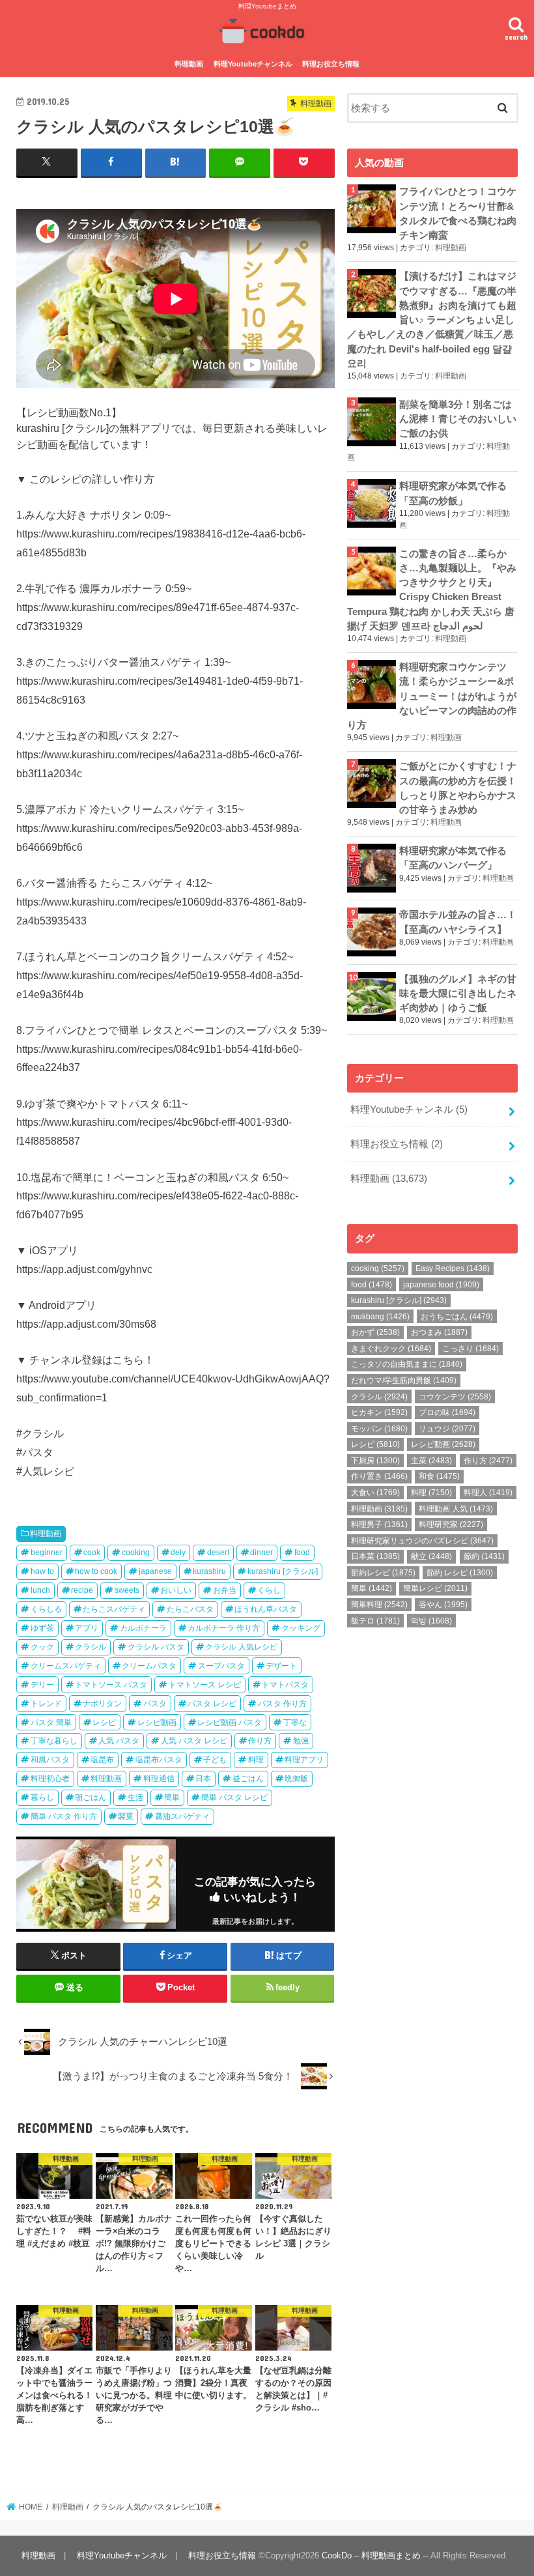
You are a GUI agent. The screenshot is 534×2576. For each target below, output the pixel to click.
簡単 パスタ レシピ (234, 1797)
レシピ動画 (157, 1723)
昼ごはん (248, 1779)
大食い (375, 1493)
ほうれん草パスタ (266, 1609)
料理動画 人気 (456, 1509)
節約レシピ (383, 1573)
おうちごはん (457, 1317)
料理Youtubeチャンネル (253, 64)
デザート (281, 1666)
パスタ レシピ (212, 1704)
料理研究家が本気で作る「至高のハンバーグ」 (453, 858)
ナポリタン (102, 1704)
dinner (261, 1553)
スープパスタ (221, 1666)
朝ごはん (91, 1797)
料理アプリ (304, 1760)
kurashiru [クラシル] (283, 1571)
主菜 (431, 1461)
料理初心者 (50, 1779)
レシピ (104, 1723)
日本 (203, 1779)
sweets (127, 1590)
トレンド (46, 1704)
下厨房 (375, 1461)
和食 (439, 1476)
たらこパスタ (190, 1609)
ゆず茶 (42, 1628)
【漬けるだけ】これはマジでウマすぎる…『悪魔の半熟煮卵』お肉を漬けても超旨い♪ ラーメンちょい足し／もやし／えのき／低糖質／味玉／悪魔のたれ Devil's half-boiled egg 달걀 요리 (432, 320)
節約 (484, 1556)
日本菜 (375, 1556)
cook (92, 1553)
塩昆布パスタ (159, 1760)
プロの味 (447, 1412)
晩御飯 (296, 1779)
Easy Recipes (453, 1268)
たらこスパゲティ (114, 1609)
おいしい (176, 1590)
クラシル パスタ (156, 1647)
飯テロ (375, 1621)
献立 (431, 1556)
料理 (256, 1760)
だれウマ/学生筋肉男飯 (404, 1381)
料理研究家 (451, 1524)
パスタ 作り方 (282, 1704)
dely (178, 1553)
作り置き (379, 1476)
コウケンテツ (455, 1397)
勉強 (301, 1741)
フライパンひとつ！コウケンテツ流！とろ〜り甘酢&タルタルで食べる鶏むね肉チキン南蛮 (458, 213)
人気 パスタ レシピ (194, 1741)
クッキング (301, 1628)
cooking (136, 1553)
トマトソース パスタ (111, 1685)
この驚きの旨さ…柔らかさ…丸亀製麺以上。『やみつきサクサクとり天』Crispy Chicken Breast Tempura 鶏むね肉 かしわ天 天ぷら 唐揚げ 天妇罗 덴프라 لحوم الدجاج (432, 590)
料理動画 (189, 64)
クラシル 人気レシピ (241, 1647)
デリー (42, 1685)
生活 (135, 1797)
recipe (82, 1590)
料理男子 (379, 1524)
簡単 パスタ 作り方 (64, 1816)
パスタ (155, 1704)
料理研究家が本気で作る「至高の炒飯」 (453, 493)
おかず (375, 1332)
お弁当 (225, 1590)
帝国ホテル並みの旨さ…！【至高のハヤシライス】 (458, 922)
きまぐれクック (391, 1349)
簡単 (172, 1797)
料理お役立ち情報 (331, 64)
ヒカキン (379, 1412)
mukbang (380, 1317)
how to (42, 1571)
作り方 (260, 1741)
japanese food (441, 1285)
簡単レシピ (435, 1588)
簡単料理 (379, 1605)
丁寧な (295, 1723)
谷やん (443, 1605)
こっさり (471, 1349)
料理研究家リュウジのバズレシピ (422, 1541)
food (302, 1553)
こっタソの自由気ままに (407, 1364)
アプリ (87, 1628)
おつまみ (439, 1332)
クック (42, 1647)
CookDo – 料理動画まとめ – (375, 2555)
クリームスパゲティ (66, 1666)
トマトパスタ (285, 1685)
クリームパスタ (149, 1666)
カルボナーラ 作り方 (224, 1628)
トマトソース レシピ (205, 1685)
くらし (269, 1590)
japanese (155, 1571)
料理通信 (159, 1779)
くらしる (46, 1609)
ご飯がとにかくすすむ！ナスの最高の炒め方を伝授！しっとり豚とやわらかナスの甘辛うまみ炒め (458, 788)
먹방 (431, 1621)
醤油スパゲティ (182, 1816)
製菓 (126, 1816)
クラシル (91, 1647)
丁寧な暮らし (54, 1741)
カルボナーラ (143, 1628)
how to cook (96, 1571)
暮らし (42, 1797)
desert (218, 1553)
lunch (40, 1590)
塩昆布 (102, 1760)
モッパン (379, 1429)
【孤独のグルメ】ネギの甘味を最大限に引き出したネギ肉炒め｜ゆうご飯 (458, 994)
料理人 (488, 1493)
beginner (47, 1553)
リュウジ (447, 1429)
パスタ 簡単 (51, 1723)
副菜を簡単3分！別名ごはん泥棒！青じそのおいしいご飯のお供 (458, 419)
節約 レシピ (460, 1573)
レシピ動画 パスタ (230, 1723)
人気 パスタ (119, 1741)
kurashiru (209, 1571)
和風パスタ (50, 1760)
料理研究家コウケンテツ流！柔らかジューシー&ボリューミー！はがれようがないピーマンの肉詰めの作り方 (432, 696)
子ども (215, 1760)
